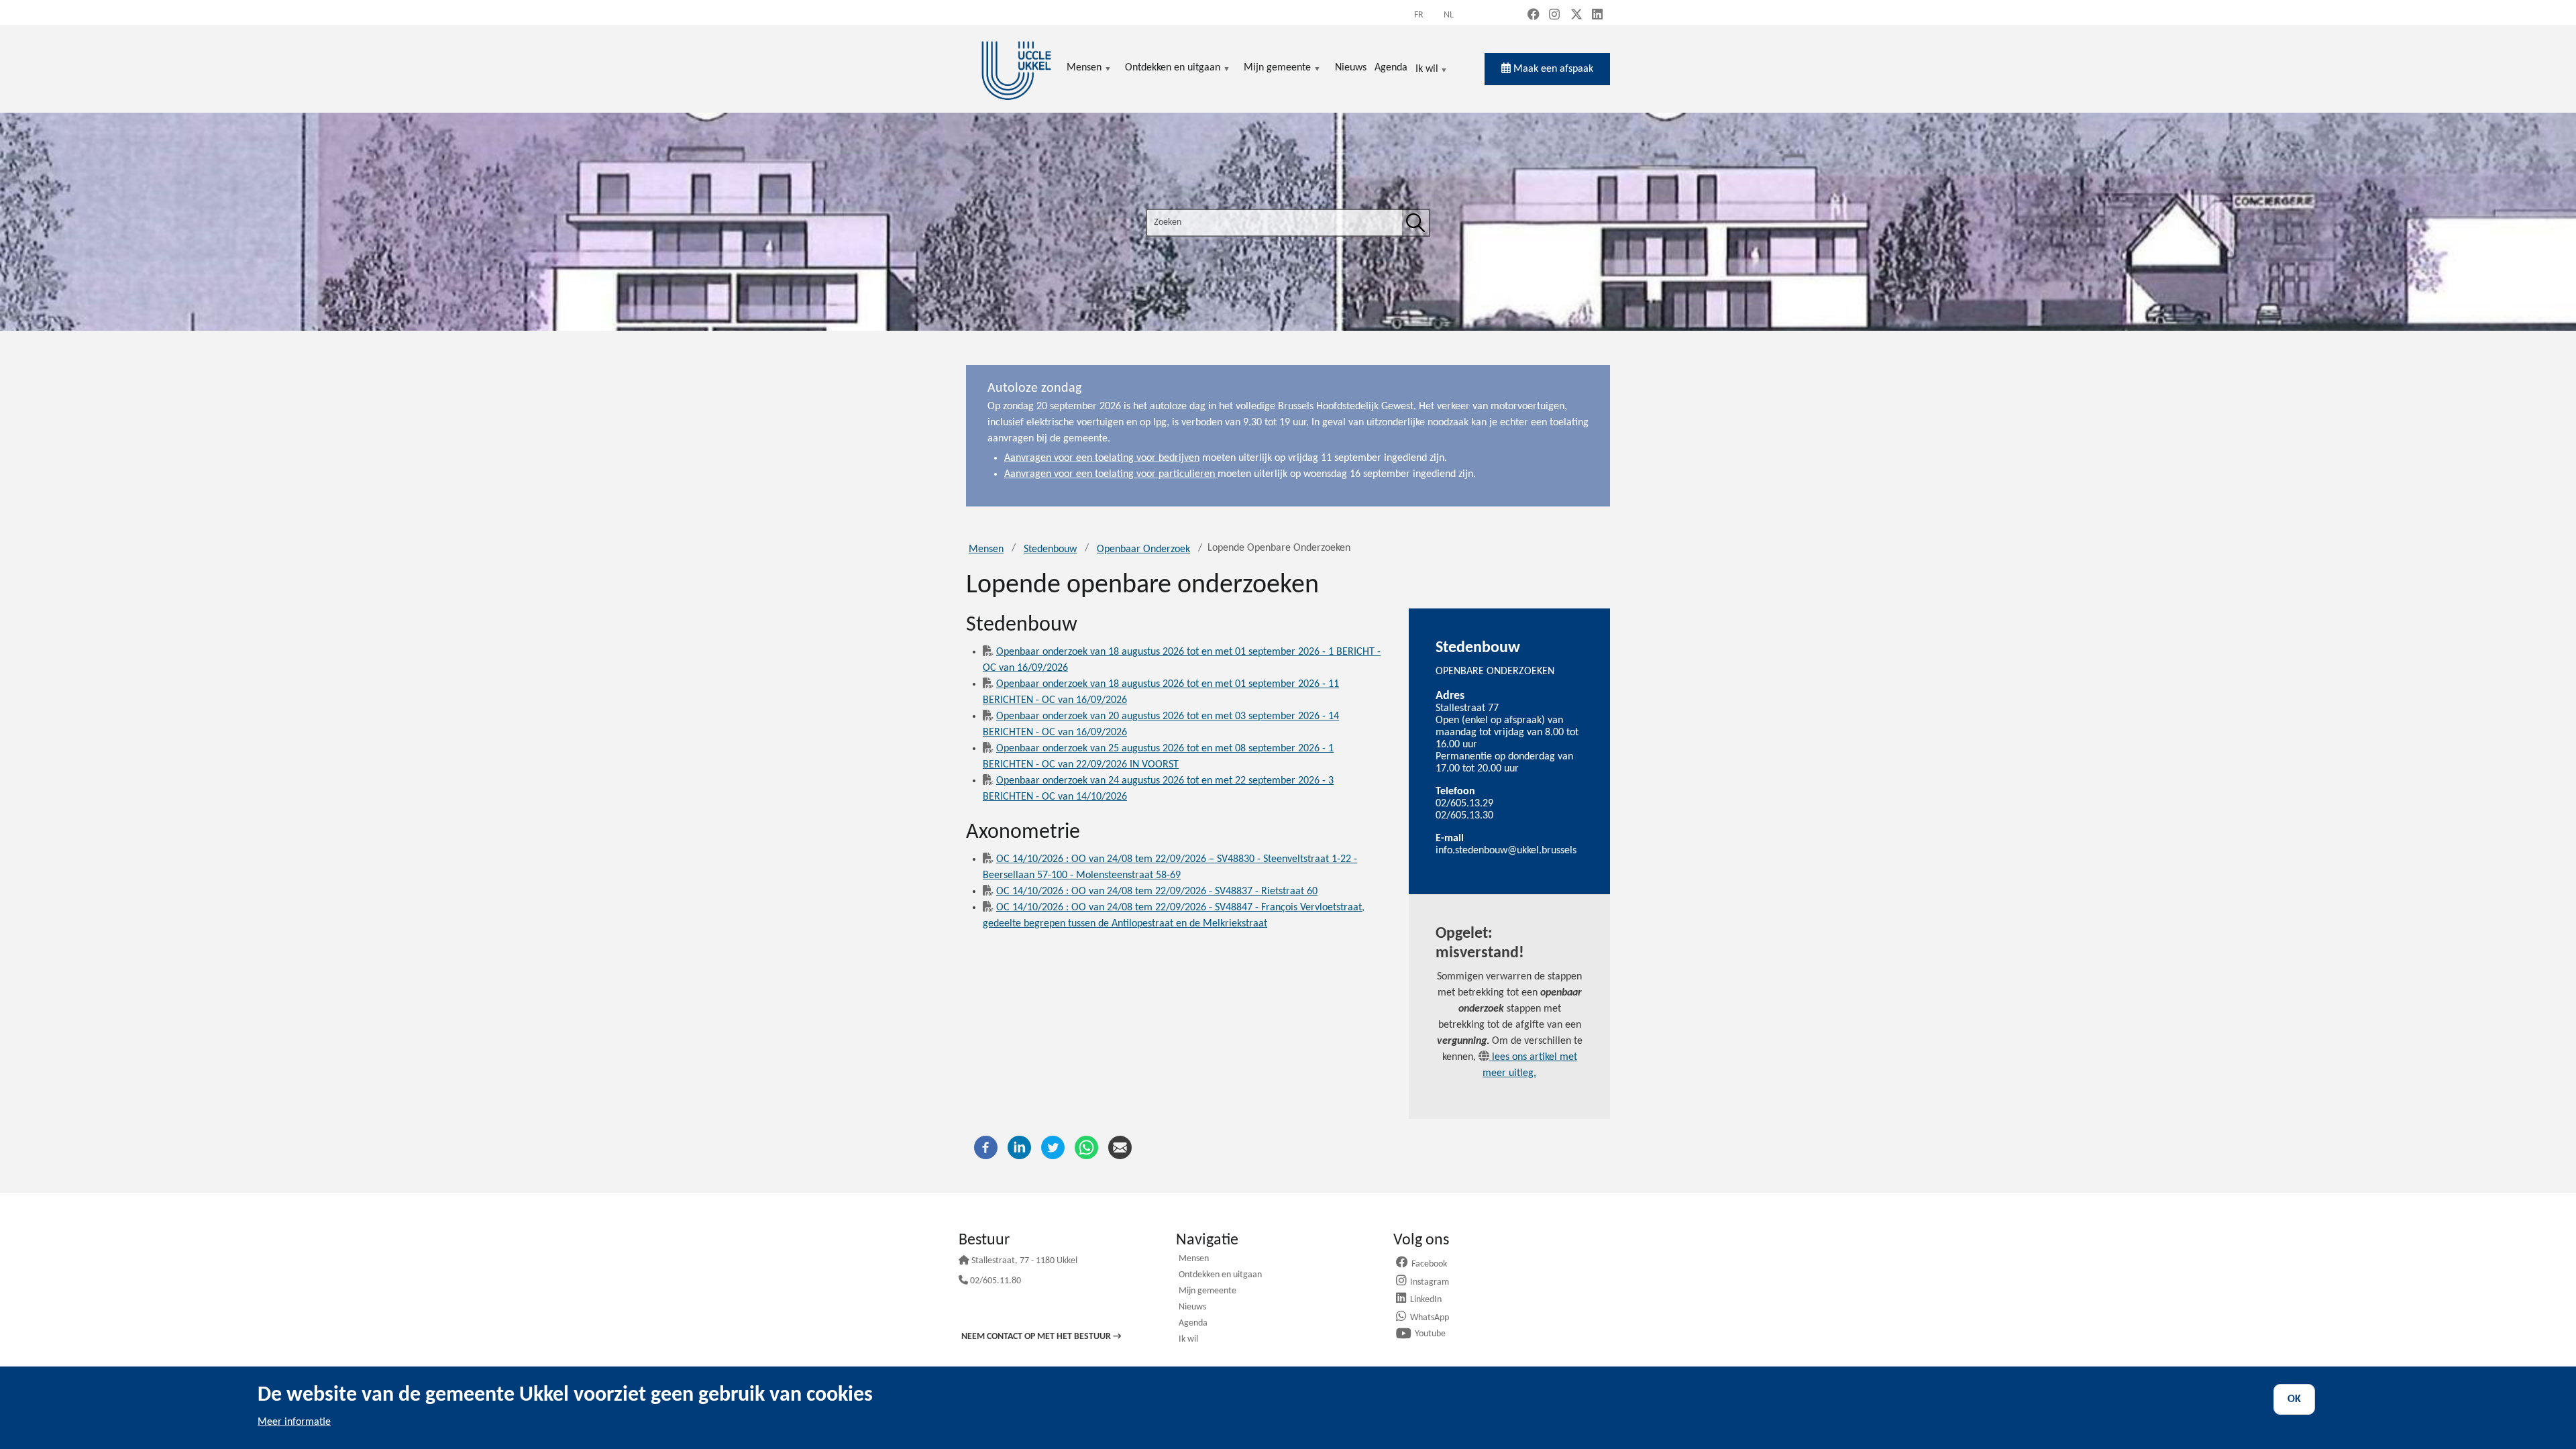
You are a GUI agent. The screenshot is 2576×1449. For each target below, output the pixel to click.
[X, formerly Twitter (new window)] (1576, 16)
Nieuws (1192, 1308)
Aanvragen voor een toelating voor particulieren (1111, 474)
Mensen (986, 549)
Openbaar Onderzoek (1143, 549)
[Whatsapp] (1086, 1147)
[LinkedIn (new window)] (1597, 16)
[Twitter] (1053, 1147)
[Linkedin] (1019, 1147)
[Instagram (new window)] (1554, 16)
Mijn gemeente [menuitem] (1277, 69)
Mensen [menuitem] (1084, 69)
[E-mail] (1120, 1147)
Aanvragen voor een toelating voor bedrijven (1102, 458)
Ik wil (1427, 70)
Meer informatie (294, 1422)
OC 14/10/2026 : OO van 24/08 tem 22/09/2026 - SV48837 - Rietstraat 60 (1157, 892)
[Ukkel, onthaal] (1016, 69)
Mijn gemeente (1207, 1292)
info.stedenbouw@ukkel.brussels (1506, 851)
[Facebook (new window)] (1534, 16)
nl (1449, 15)
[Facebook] (986, 1147)
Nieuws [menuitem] (1351, 68)
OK (2294, 1399)
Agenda (1193, 1324)
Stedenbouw (1050, 549)
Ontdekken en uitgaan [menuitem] (1173, 69)
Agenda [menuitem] (1391, 68)
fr (1419, 15)
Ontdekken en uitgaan (1220, 1276)
